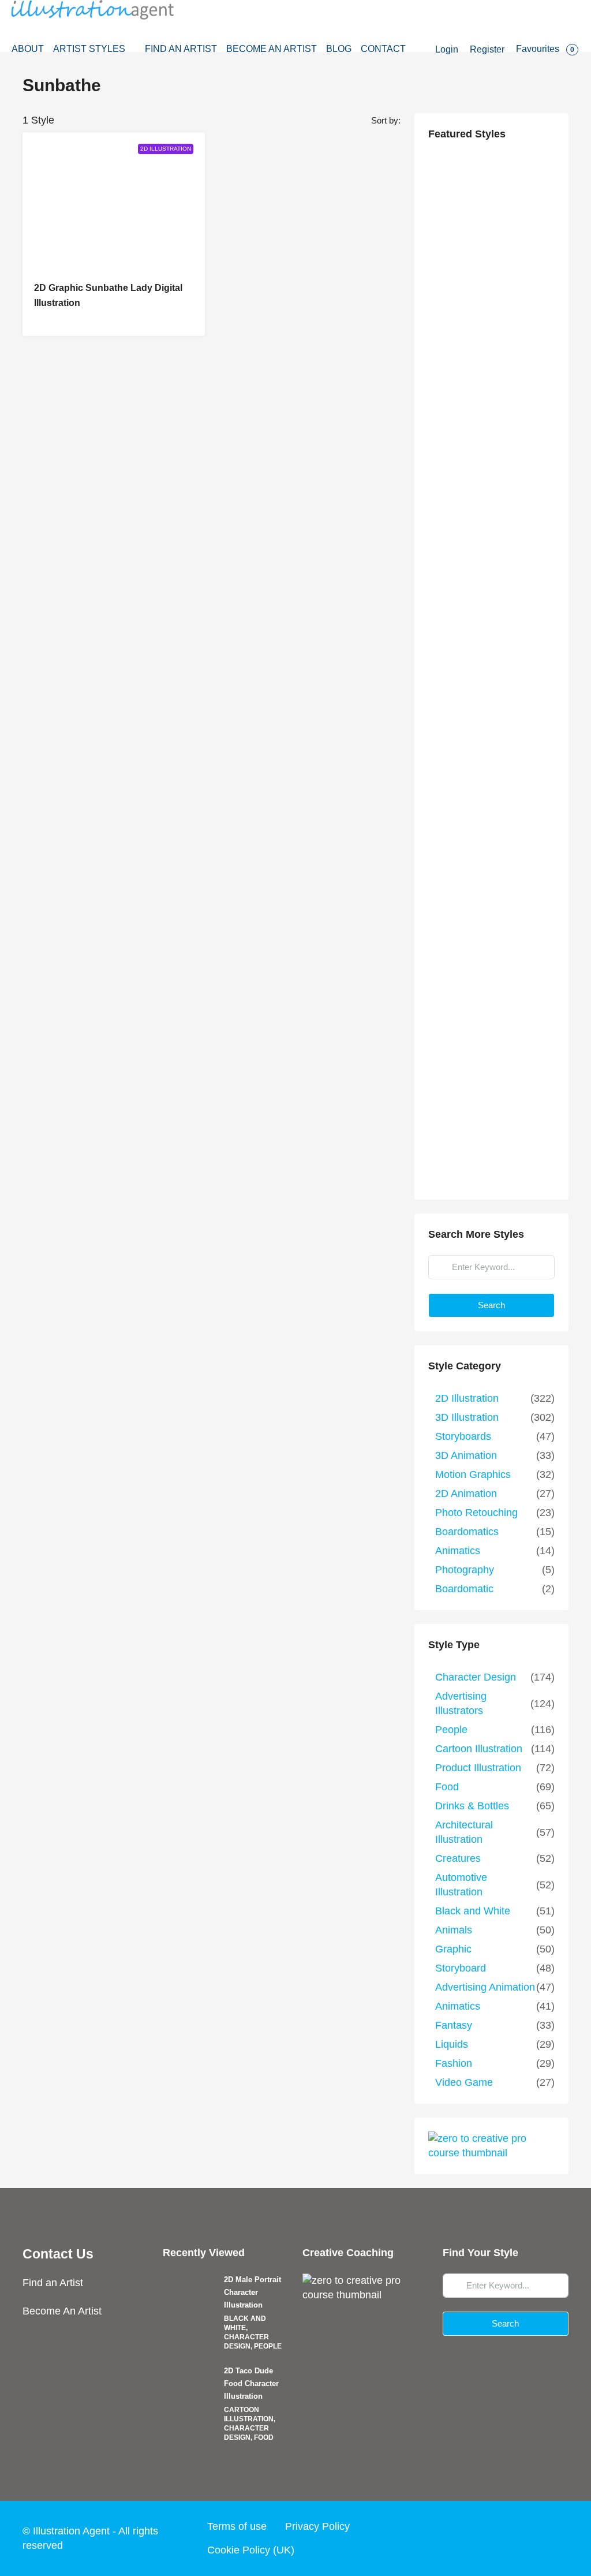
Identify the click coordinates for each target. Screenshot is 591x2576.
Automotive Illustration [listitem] (461, 1885)
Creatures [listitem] (458, 1858)
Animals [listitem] (454, 1930)
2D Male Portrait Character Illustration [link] (253, 2292)
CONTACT (383, 49)
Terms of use (237, 2526)
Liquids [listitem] (452, 2044)
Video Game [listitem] (464, 2082)
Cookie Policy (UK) (251, 2550)
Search (491, 1305)
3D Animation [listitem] (466, 1455)
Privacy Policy (317, 2526)
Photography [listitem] (465, 1570)
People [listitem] (451, 1730)
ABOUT (28, 49)
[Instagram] (514, 2538)
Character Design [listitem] (476, 1677)
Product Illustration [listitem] (478, 1768)
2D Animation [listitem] (466, 1494)
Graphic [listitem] (453, 1949)
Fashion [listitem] (454, 2063)
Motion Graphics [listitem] (473, 1474)
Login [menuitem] (447, 49)
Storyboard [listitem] (461, 1968)
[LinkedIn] (536, 2538)
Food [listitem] (447, 1787)
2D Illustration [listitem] (467, 1398)
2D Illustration (166, 149)
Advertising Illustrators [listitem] (461, 1703)
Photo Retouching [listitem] (476, 1513)
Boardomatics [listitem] (467, 1532)
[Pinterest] (558, 2538)
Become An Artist (62, 2311)
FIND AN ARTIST (181, 49)
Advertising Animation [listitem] (485, 1987)
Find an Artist (53, 2283)
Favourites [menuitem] (545, 49)
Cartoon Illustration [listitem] (479, 1749)
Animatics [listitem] (458, 1551)
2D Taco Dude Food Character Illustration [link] (251, 2383)
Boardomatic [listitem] (464, 1589)
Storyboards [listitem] (463, 1436)
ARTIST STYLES (89, 49)
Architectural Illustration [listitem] (464, 1832)
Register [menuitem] (487, 49)
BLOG (339, 49)
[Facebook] (470, 2538)
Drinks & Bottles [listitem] (472, 1806)
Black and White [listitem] (473, 1911)
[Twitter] (492, 2538)
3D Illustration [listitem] (467, 1417)
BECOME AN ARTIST (272, 49)
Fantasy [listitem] (454, 2025)
